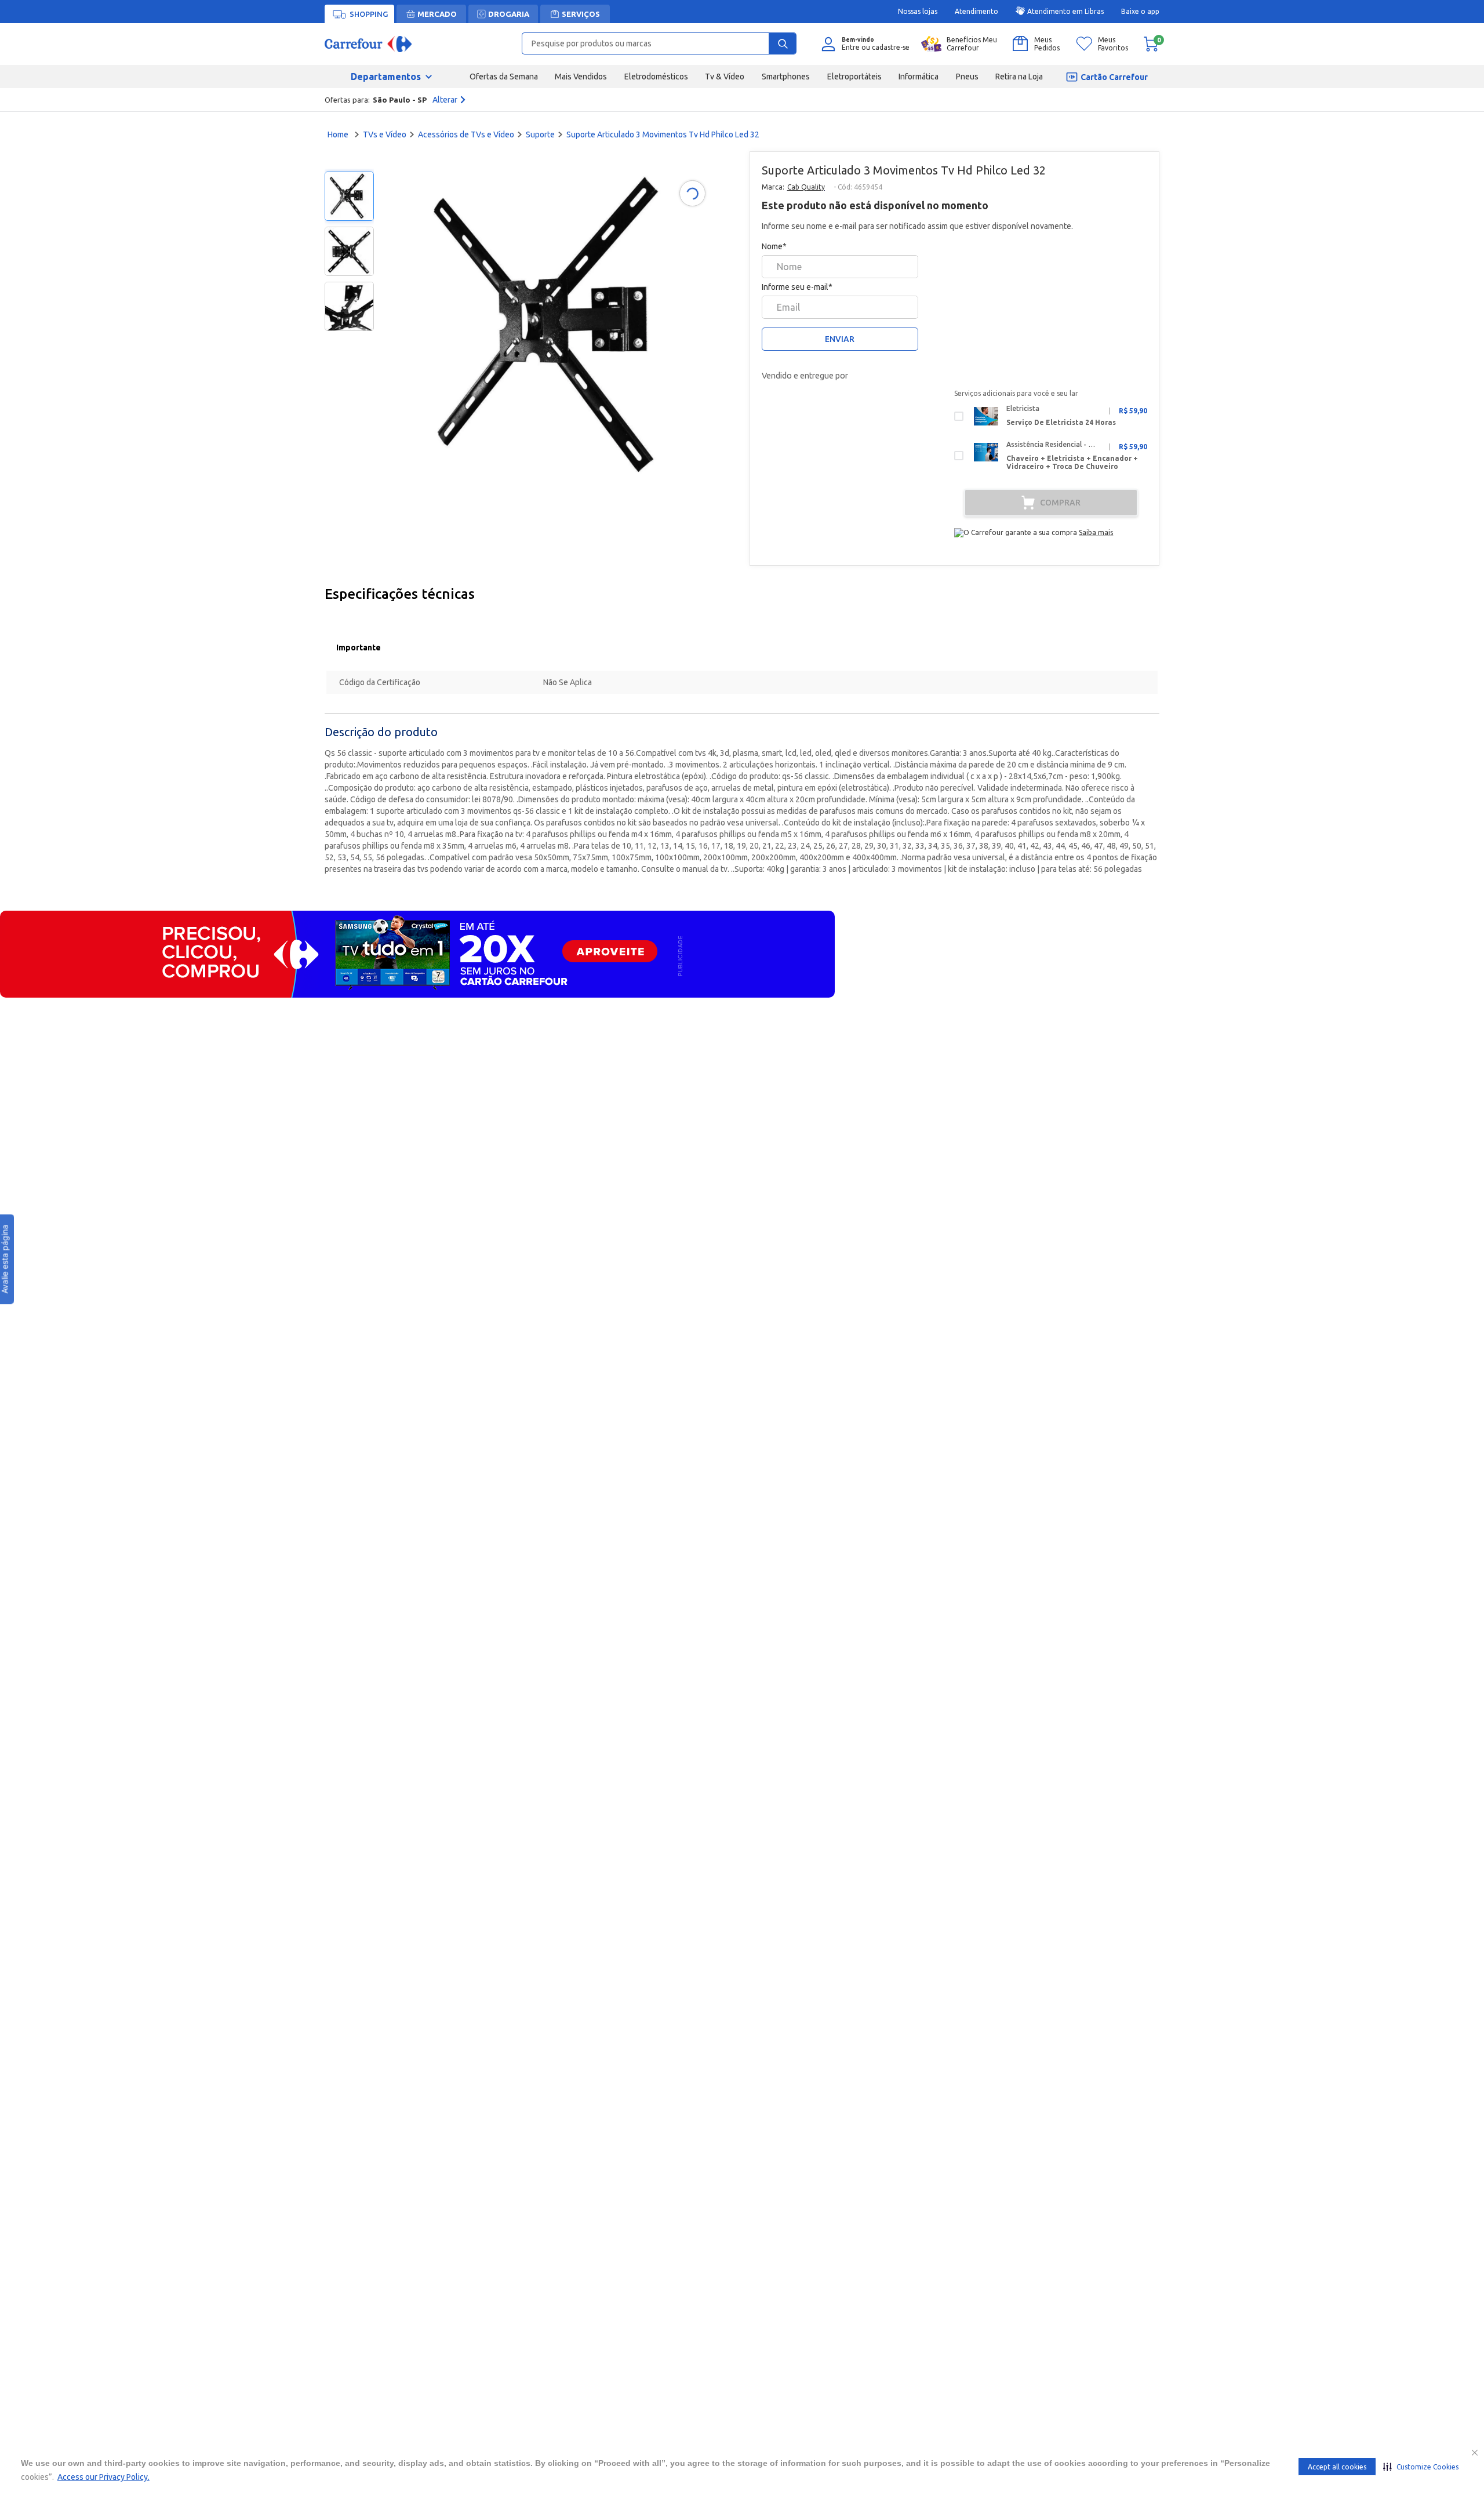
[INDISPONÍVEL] (1051, 503)
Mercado (437, 14)
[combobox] (659, 43)
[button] (1421, 2467)
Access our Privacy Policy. (103, 2477)
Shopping (369, 14)
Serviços (581, 14)
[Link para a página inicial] (339, 134)
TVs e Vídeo (385, 134)
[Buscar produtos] (783, 43)
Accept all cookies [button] (1337, 2467)
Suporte (540, 134)
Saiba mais (1096, 532)
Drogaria (509, 14)
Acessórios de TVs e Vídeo (466, 134)
